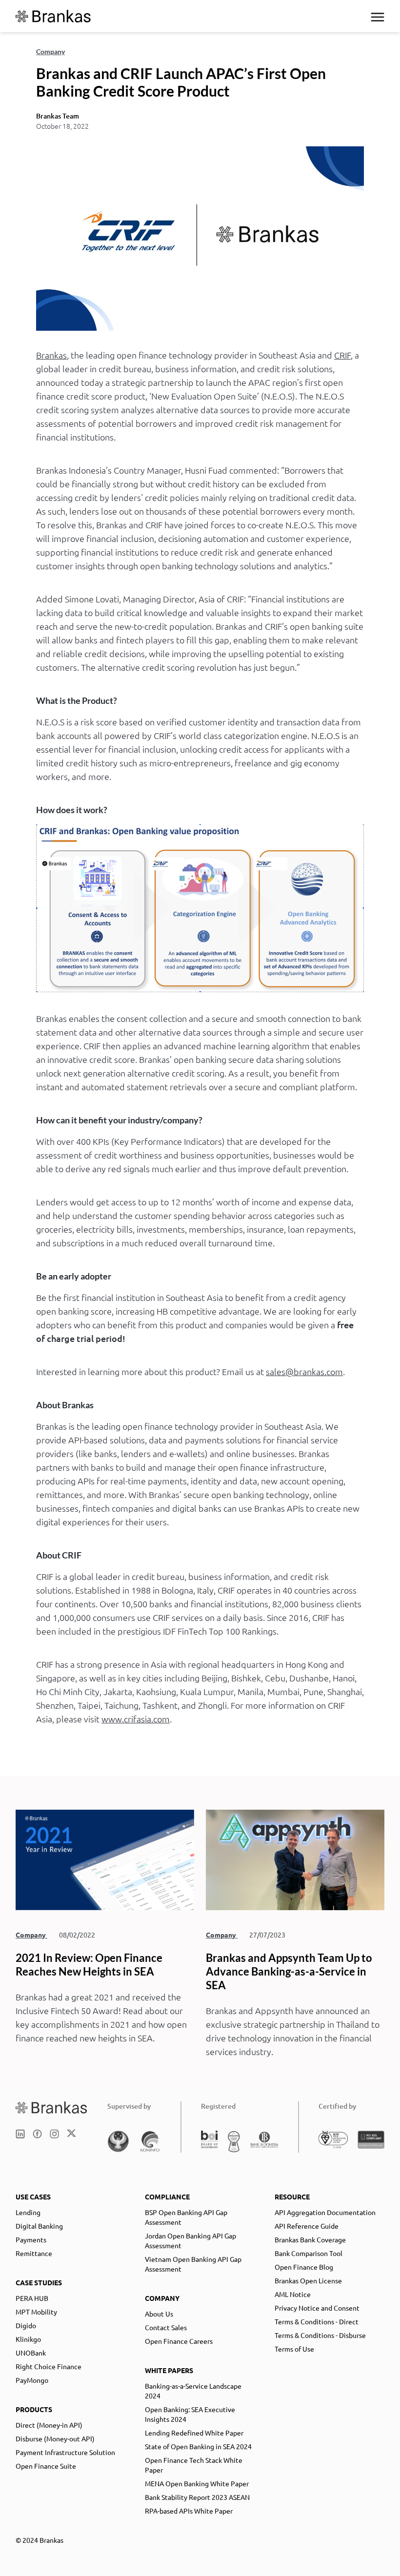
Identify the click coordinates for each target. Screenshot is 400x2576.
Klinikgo (28, 2339)
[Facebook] (37, 2134)
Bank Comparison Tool (309, 2253)
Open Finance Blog (304, 2267)
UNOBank (31, 2353)
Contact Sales (166, 2327)
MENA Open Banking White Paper (197, 2483)
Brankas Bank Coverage (310, 2239)
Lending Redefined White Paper (194, 2433)
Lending (28, 2212)
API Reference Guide (307, 2226)
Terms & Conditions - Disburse (320, 2335)
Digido (26, 2325)
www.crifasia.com (136, 1719)
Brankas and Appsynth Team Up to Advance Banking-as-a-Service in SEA (289, 1971)
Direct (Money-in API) (49, 2425)
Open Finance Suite (46, 2466)
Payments (31, 2239)
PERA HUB (32, 2298)
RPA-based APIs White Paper (189, 2511)
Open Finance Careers (179, 2341)
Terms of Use (294, 2349)
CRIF (342, 355)
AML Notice (293, 2294)
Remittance (34, 2253)
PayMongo (32, 2380)
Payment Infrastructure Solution (65, 2452)
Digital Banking (39, 2226)
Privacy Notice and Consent (317, 2308)
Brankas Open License (308, 2280)
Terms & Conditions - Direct (317, 2321)
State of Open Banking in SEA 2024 (198, 2446)
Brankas (51, 355)
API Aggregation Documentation (325, 2212)
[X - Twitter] (71, 2134)
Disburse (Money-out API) (55, 2438)
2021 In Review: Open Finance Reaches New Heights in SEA (89, 1965)
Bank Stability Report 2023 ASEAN (197, 2497)
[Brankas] (53, 16)
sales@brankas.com (304, 1371)
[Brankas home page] (52, 2107)
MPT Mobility (36, 2312)
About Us (159, 2314)
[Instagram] (54, 2134)
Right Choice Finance (49, 2366)
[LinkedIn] (20, 2134)
